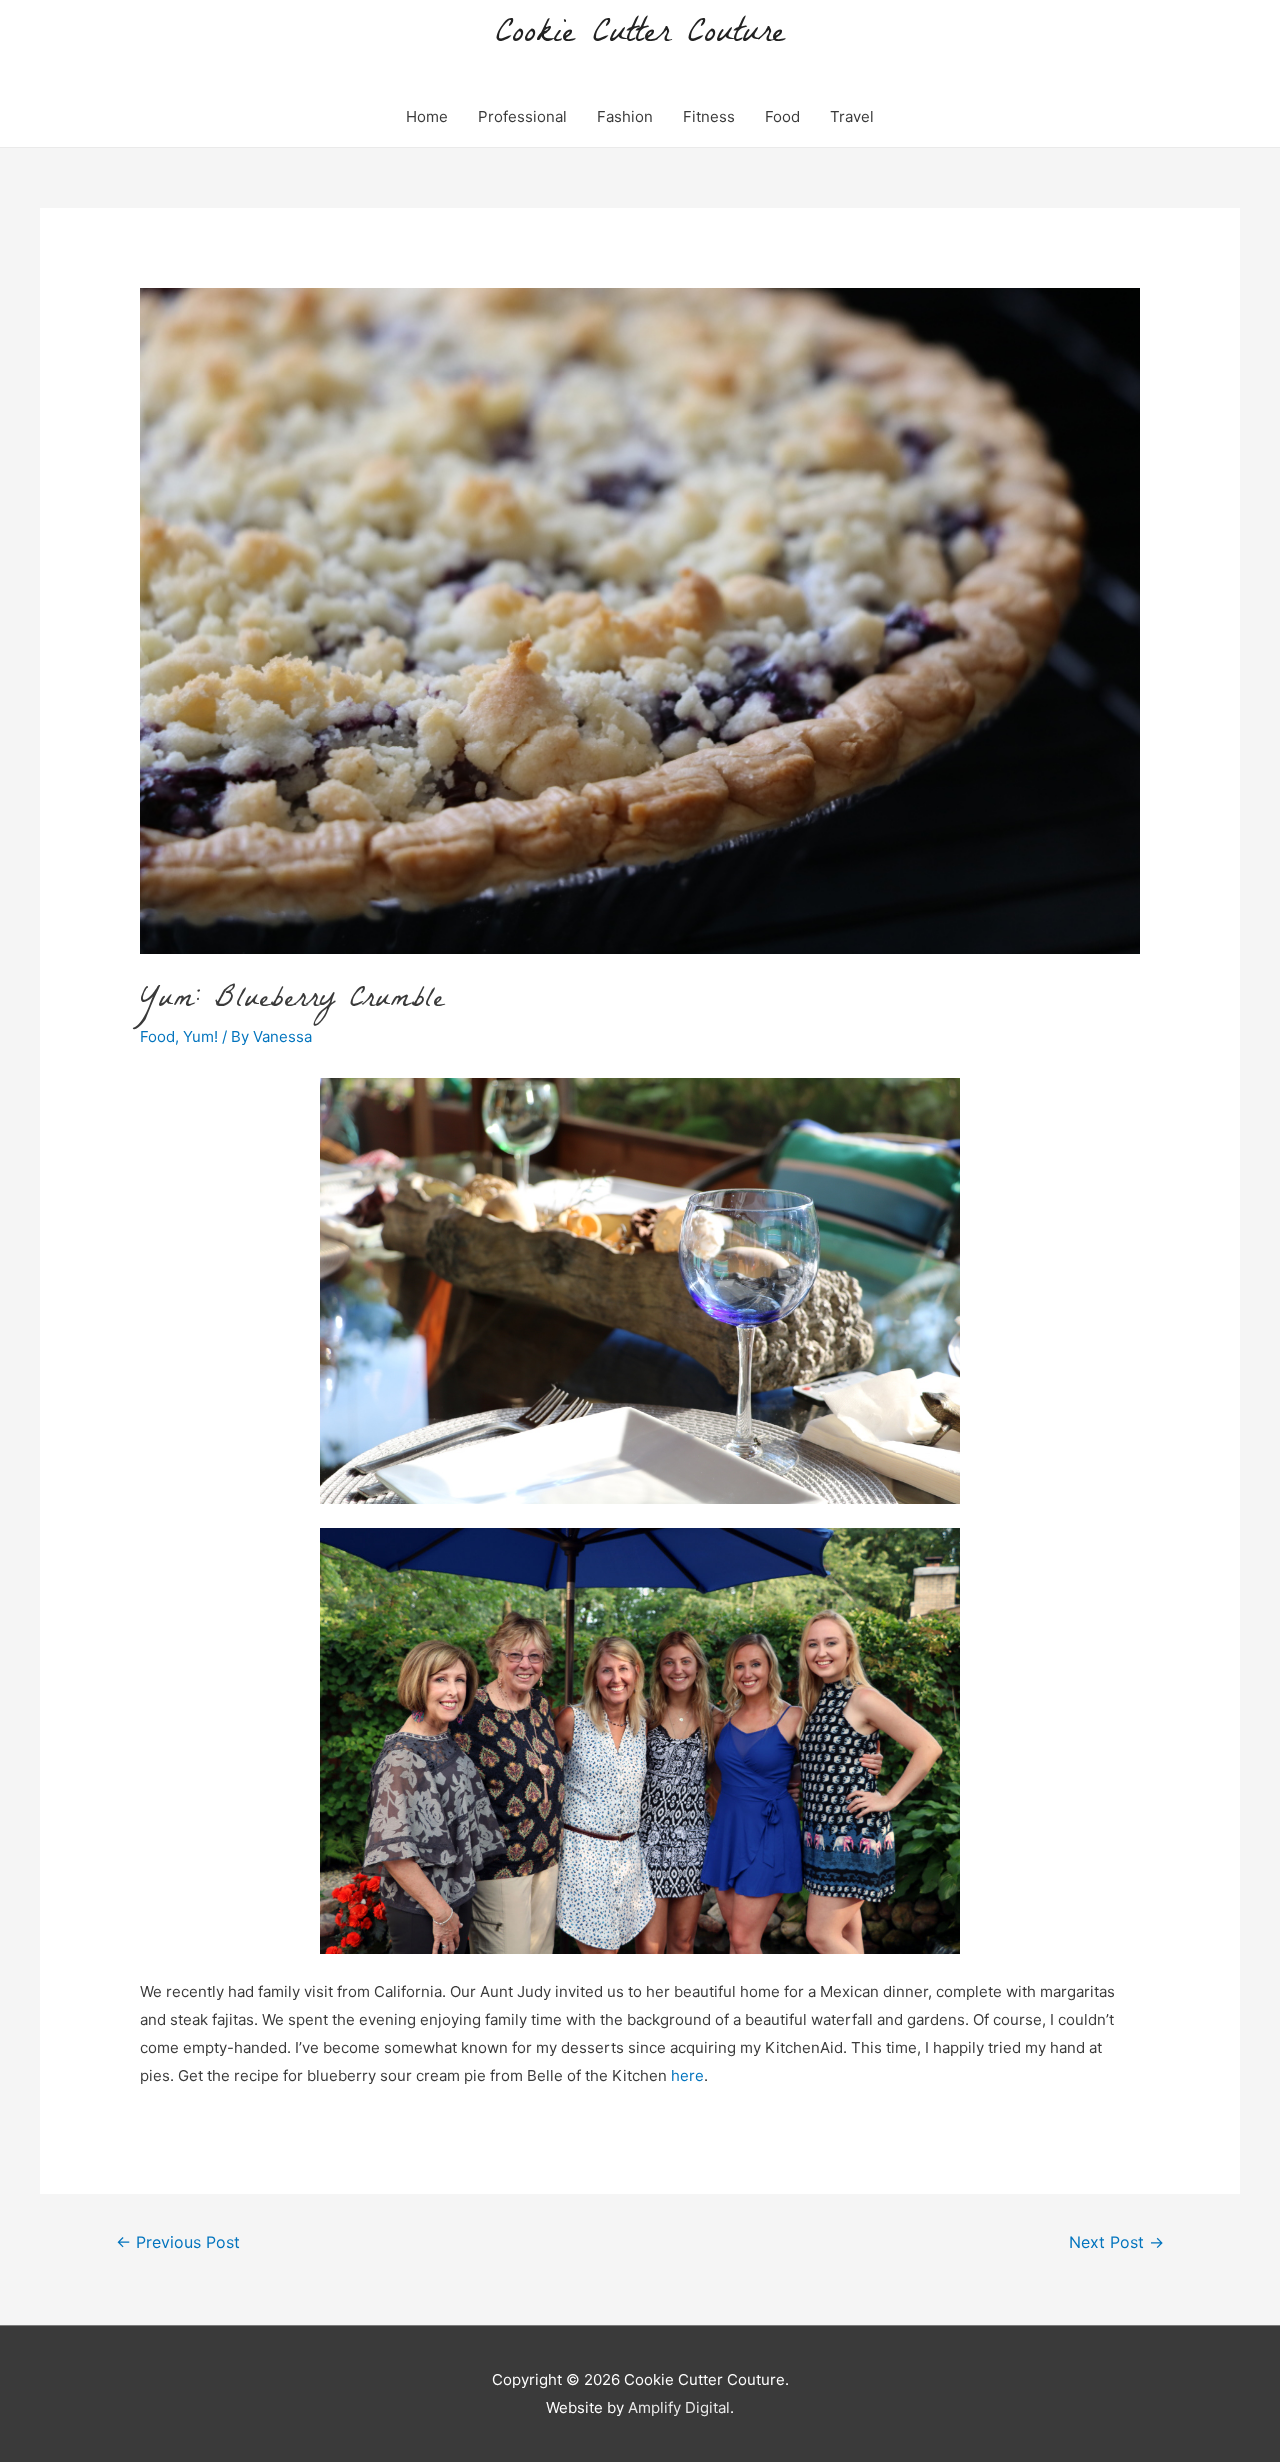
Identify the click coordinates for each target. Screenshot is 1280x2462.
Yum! (200, 1036)
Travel (852, 116)
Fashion (625, 116)
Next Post (1116, 2242)
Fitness (709, 116)
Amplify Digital (679, 2407)
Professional (522, 116)
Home (427, 116)
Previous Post (178, 2242)
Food (782, 116)
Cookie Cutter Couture (640, 35)
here (687, 2075)
